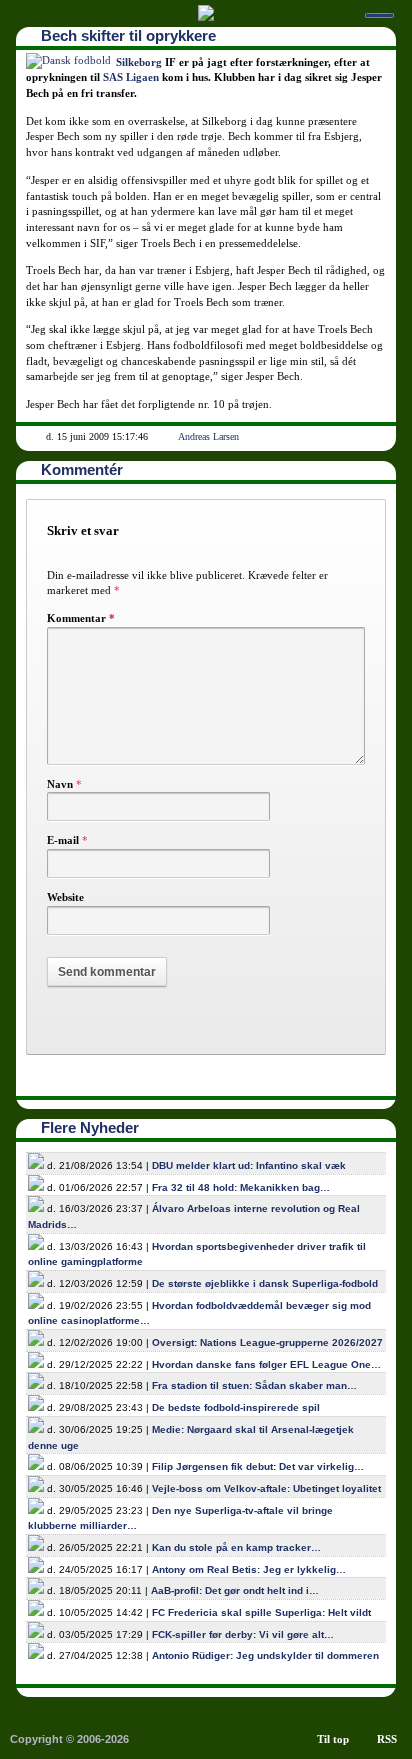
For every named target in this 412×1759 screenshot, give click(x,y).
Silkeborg (139, 62)
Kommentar (81, 618)
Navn (60, 784)
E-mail (63, 840)
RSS (387, 1739)
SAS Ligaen (131, 77)
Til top (333, 1739)
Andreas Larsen (208, 436)
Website (65, 897)
